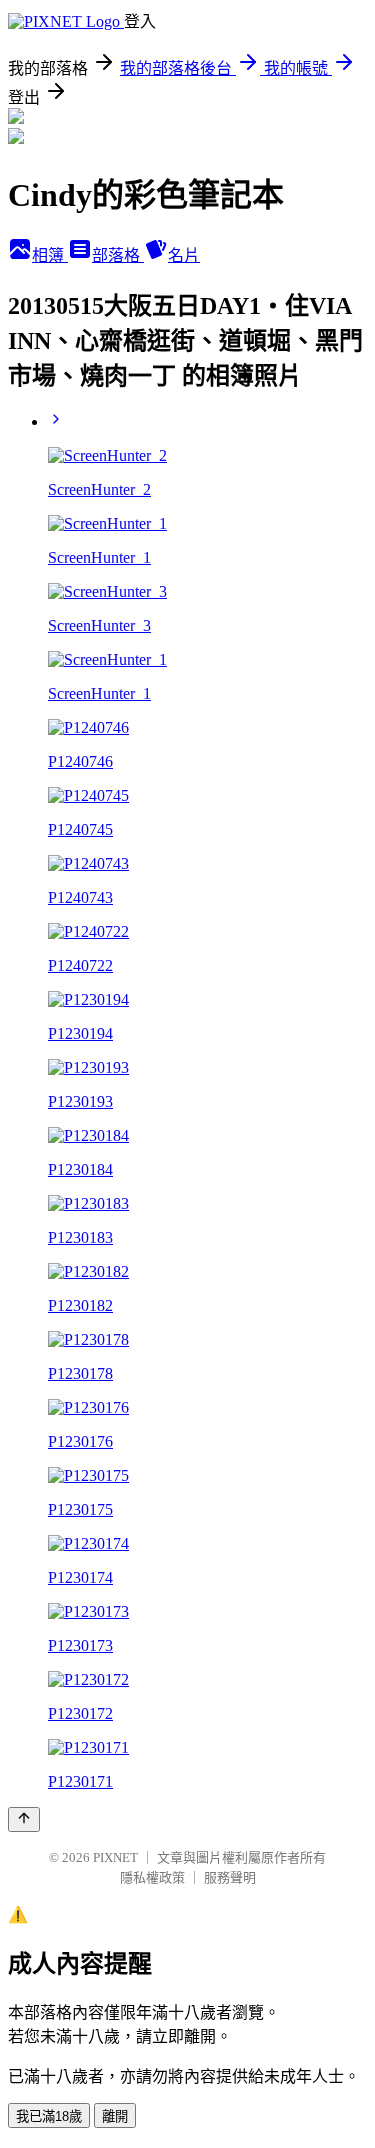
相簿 (50, 255)
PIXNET (115, 1857)
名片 (184, 255)
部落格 (118, 255)
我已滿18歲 (49, 2116)
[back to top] (24, 1819)
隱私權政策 (152, 1877)
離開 (115, 2116)
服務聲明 (230, 1877)
